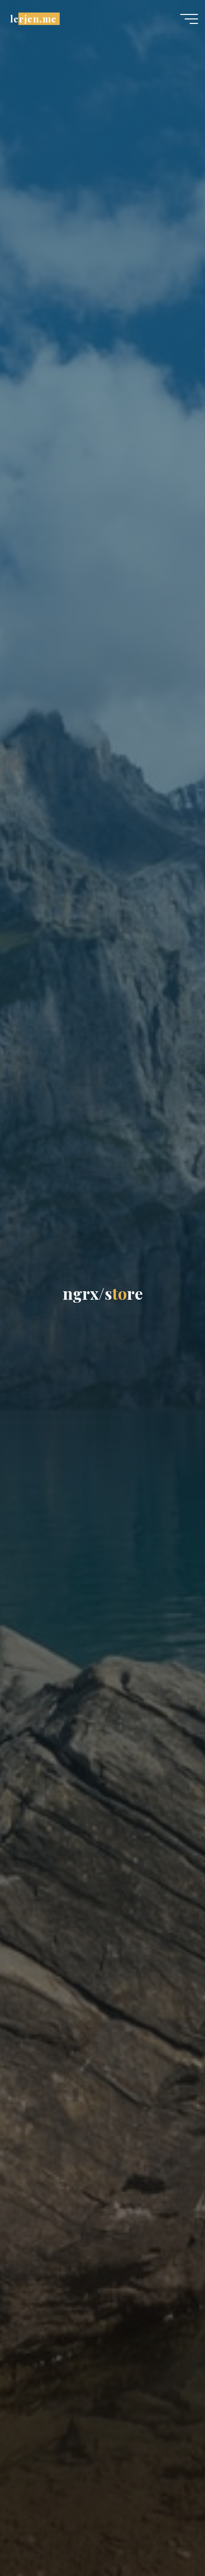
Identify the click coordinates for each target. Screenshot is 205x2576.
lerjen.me (33, 19)
